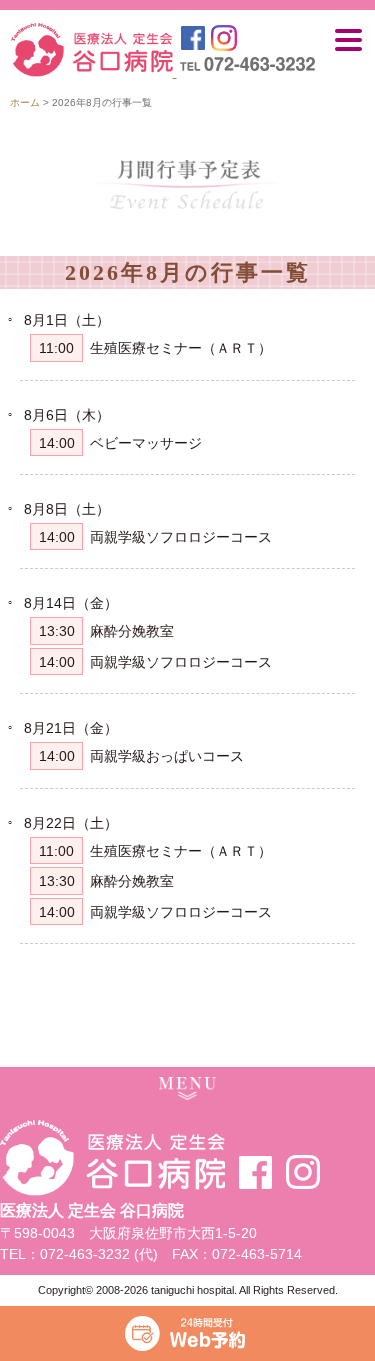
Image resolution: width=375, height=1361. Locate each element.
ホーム (25, 102)
